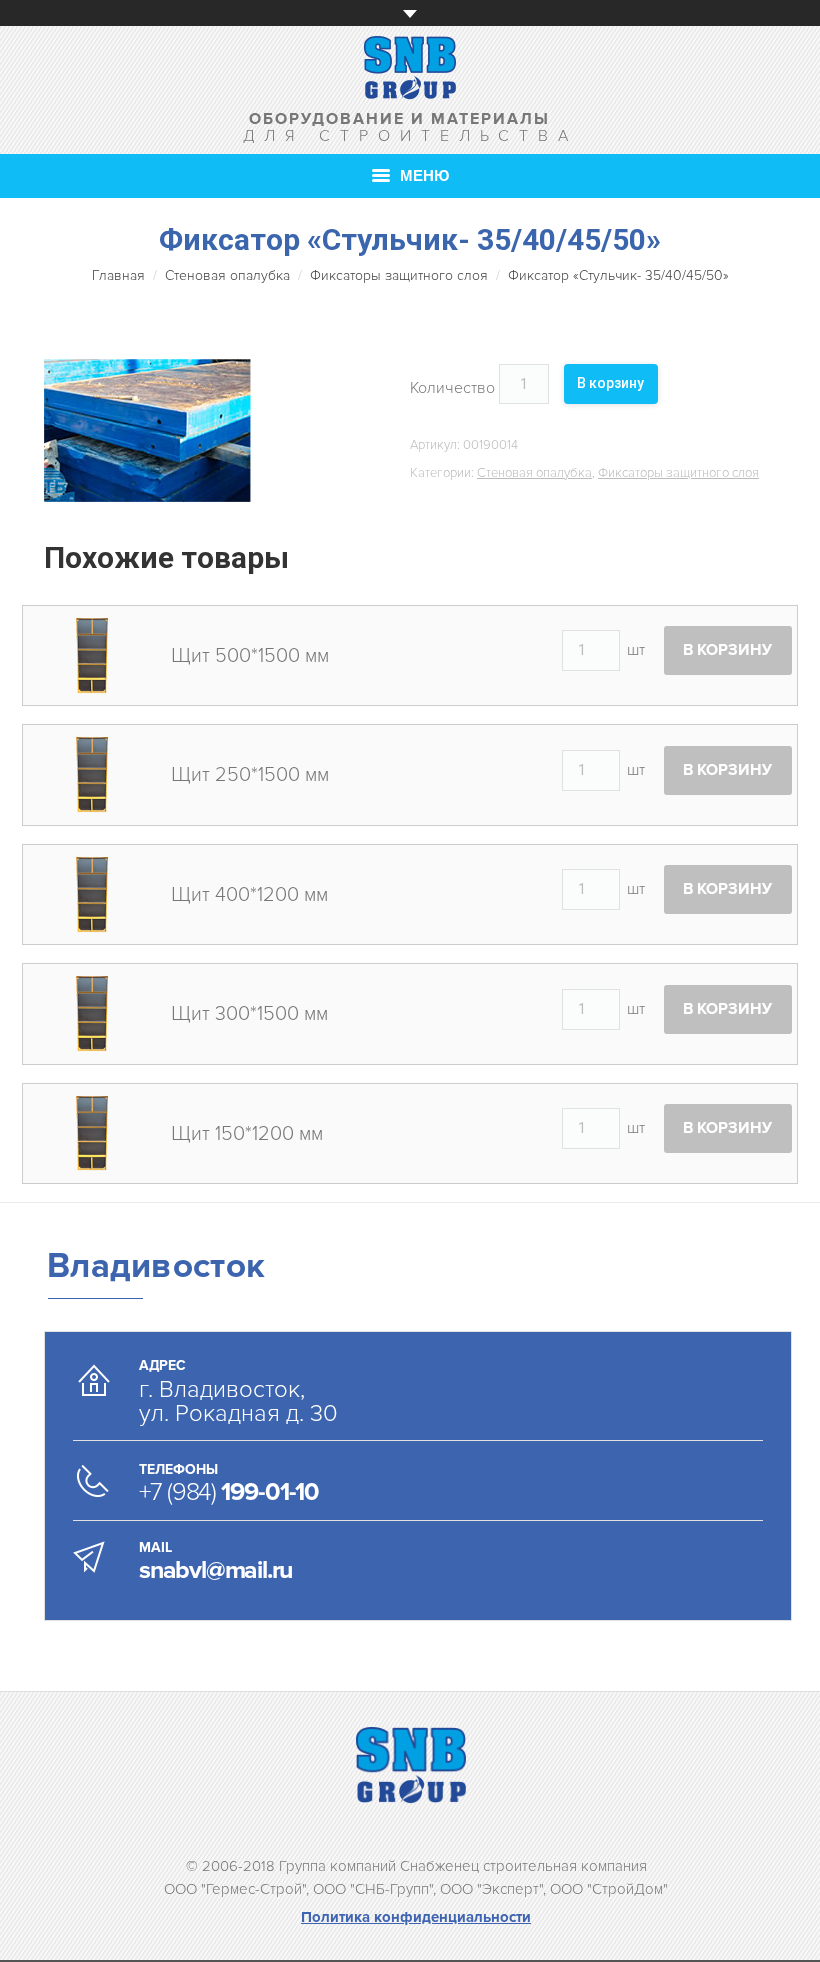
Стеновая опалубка (227, 275)
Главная (118, 275)
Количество (452, 388)
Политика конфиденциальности (416, 1917)
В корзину (610, 383)
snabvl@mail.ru (215, 1570)
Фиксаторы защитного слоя (399, 275)
